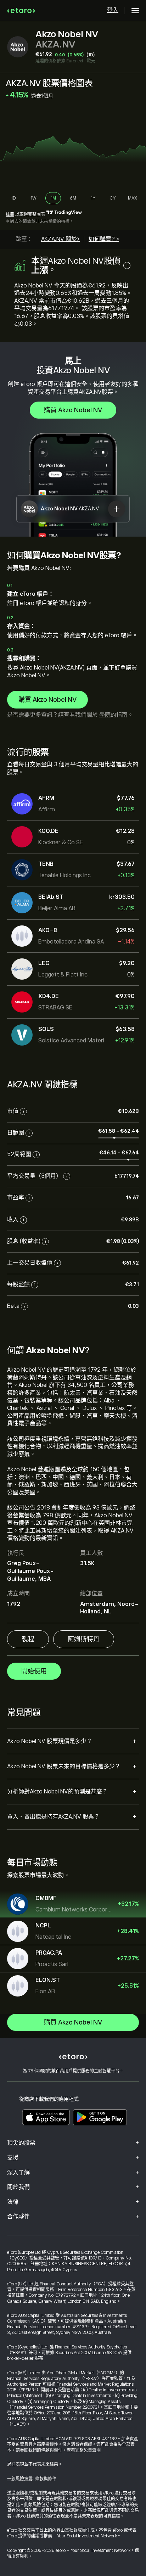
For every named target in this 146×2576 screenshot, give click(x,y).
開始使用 (34, 1671)
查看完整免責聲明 (84, 2450)
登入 (113, 10)
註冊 (10, 214)
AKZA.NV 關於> (60, 239)
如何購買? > (104, 239)
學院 (105, 715)
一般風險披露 (20, 2479)
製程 (28, 1639)
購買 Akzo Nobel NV (73, 410)
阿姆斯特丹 (84, 1639)
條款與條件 (52, 2450)
